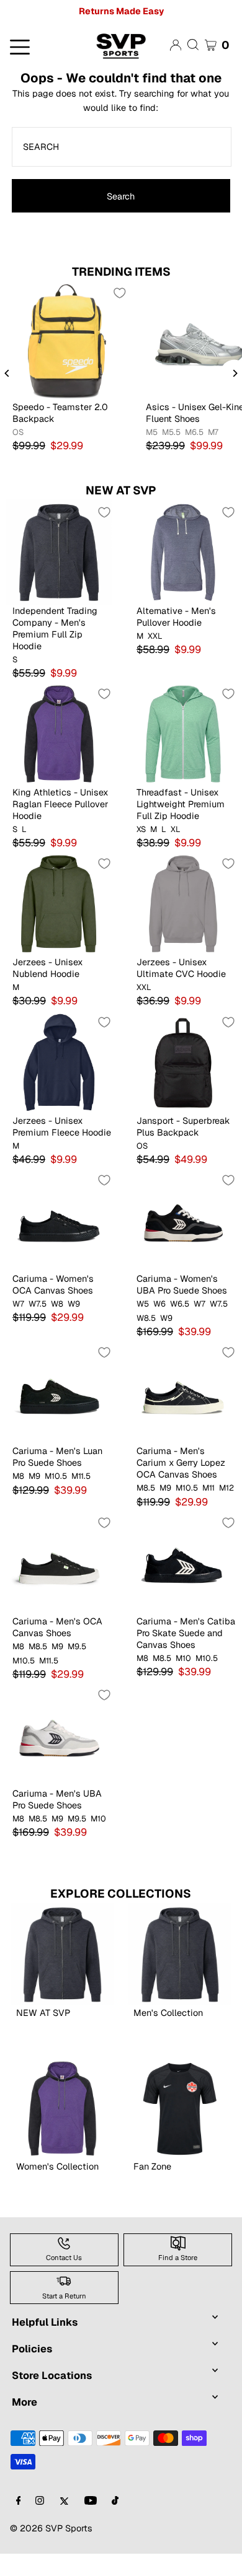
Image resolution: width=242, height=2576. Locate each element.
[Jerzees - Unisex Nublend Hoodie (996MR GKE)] (59, 903)
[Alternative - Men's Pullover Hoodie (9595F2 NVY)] (183, 552)
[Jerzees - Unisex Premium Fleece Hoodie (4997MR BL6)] (59, 1062)
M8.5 (146, 1488)
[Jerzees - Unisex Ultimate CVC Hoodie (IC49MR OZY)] (183, 903)
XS (141, 830)
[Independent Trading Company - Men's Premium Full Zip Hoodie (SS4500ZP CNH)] (59, 552)
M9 (34, 1476)
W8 (57, 1304)
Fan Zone (152, 2166)
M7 (213, 432)
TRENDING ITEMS (121, 272)
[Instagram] (40, 2501)
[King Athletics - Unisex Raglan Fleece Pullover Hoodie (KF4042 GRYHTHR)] (59, 734)
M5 (152, 432)
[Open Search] (193, 45)
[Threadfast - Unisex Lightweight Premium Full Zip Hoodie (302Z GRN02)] (183, 734)
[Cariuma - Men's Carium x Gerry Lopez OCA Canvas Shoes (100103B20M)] (183, 1392)
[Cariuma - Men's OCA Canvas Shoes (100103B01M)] (59, 1562)
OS (18, 432)
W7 (18, 1304)
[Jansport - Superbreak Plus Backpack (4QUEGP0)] (183, 1062)
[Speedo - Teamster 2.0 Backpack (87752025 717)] (67, 340)
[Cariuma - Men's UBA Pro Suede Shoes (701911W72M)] (59, 1735)
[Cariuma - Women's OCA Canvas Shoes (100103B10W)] (59, 1220)
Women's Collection (57, 2166)
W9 (74, 1304)
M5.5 (171, 432)
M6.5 (194, 432)
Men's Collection (168, 2013)
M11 (208, 1488)
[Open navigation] (40, 46)
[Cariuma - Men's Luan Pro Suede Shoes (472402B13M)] (59, 1392)
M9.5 (77, 1647)
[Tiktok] (115, 2501)
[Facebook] (19, 2501)
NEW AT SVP (121, 490)
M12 (226, 1488)
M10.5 (56, 1476)
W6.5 (180, 1304)
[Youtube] (91, 2501)
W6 (159, 1304)
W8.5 (146, 1318)
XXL (155, 636)
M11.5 (81, 1476)
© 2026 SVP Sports (51, 2528)
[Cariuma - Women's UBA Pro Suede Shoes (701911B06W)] (183, 1220)
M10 (183, 1658)
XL (176, 830)
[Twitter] (64, 2501)
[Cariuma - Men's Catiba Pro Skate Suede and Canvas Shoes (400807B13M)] (183, 1562)
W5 (143, 1304)
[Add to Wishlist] (120, 293)
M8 (18, 1476)
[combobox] (121, 147)
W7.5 (38, 1304)
